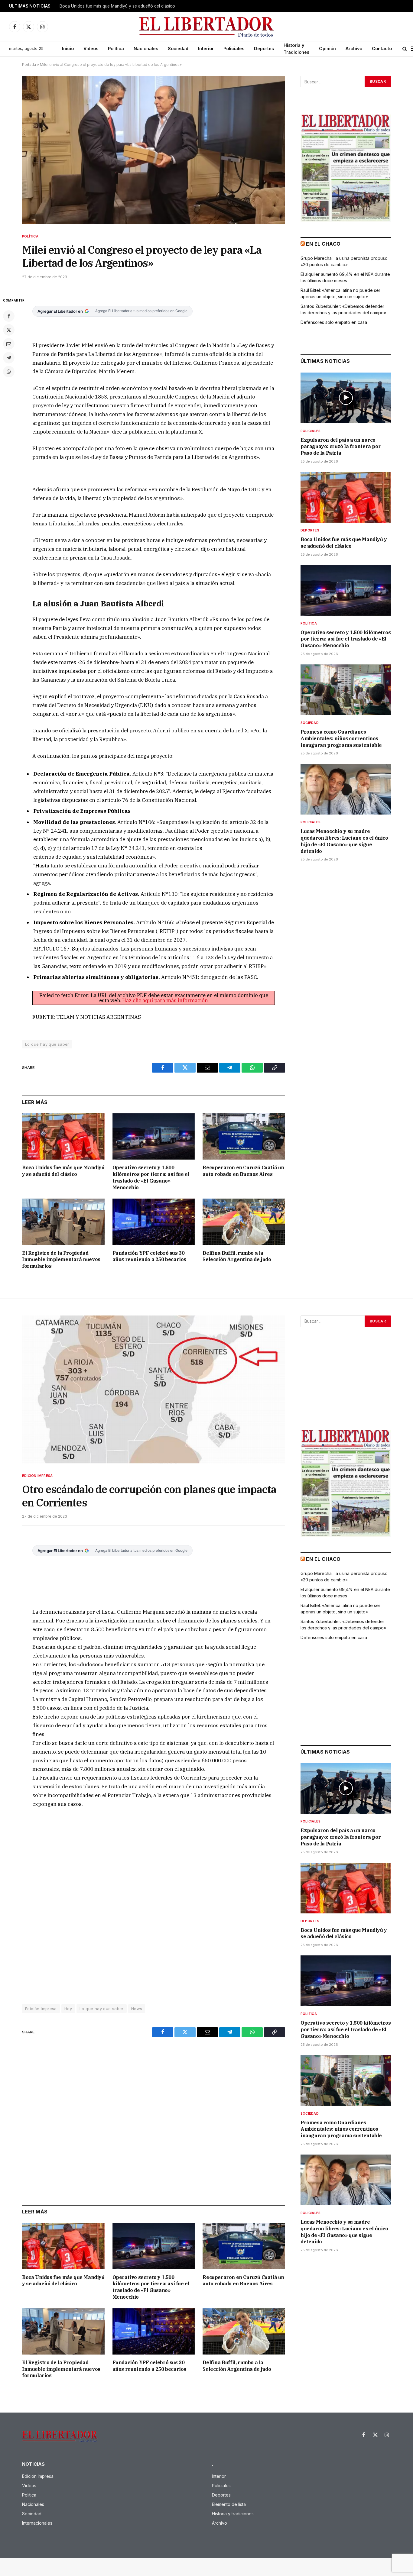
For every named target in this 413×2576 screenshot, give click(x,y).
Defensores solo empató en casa (334, 322)
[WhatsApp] (9, 372)
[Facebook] (9, 316)
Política (116, 48)
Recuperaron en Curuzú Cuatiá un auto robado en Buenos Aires (243, 1171)
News (137, 2009)
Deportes (264, 48)
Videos (91, 48)
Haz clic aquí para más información (165, 1000)
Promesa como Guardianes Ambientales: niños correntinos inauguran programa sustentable (341, 738)
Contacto (382, 48)
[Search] (405, 49)
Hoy (68, 2009)
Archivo (354, 48)
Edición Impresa (37, 1476)
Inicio (68, 48)
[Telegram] (9, 358)
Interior (206, 48)
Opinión (327, 48)
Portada (29, 65)
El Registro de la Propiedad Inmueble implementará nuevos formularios (61, 1260)
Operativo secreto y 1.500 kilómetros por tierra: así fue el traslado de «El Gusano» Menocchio (151, 1177)
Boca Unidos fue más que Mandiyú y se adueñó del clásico (117, 6)
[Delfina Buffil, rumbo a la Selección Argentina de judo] (244, 1222)
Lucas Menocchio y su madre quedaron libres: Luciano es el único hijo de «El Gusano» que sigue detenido (344, 841)
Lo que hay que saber (47, 1044)
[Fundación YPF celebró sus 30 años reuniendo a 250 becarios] (154, 1222)
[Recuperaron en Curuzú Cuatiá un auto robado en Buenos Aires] (244, 1136)
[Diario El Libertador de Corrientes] (207, 27)
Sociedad (178, 48)
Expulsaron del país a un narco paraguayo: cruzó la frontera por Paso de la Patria (341, 447)
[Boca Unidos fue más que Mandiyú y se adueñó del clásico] (63, 1136)
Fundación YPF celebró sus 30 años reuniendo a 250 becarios (149, 1256)
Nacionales (146, 48)
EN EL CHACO (323, 244)
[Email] (9, 344)
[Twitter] (9, 330)
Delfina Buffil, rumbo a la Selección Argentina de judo (237, 1256)
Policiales (234, 48)
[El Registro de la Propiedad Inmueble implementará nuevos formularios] (63, 1222)
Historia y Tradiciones (296, 49)
